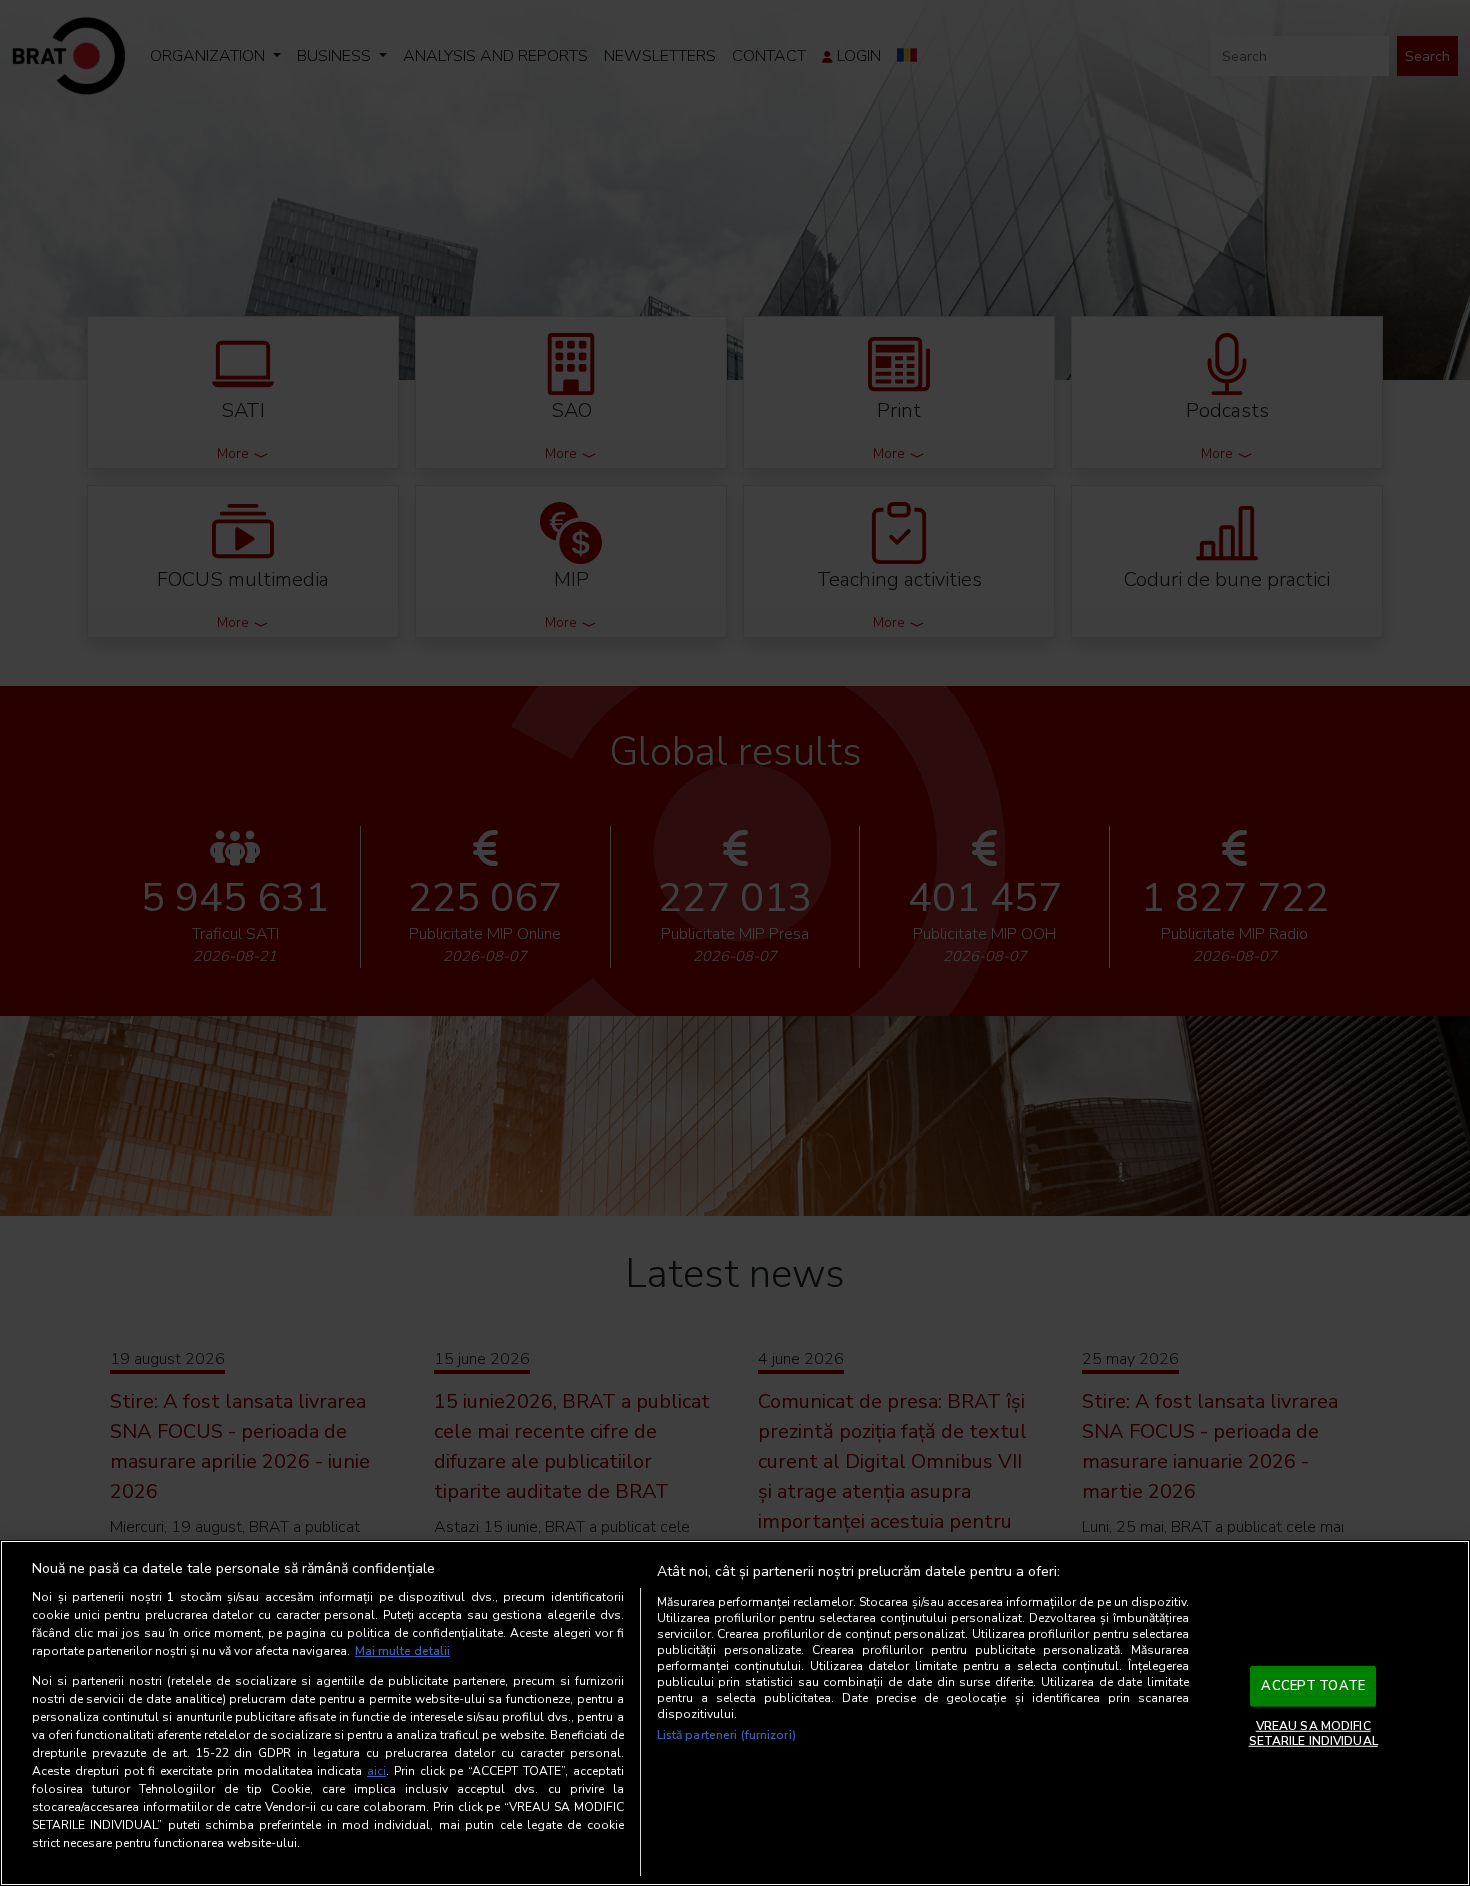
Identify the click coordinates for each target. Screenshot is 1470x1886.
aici (376, 1771)
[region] (735, 1713)
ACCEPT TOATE (1313, 1686)
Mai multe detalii (402, 1651)
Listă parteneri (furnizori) (726, 1735)
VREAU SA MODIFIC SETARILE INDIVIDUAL (1313, 1733)
